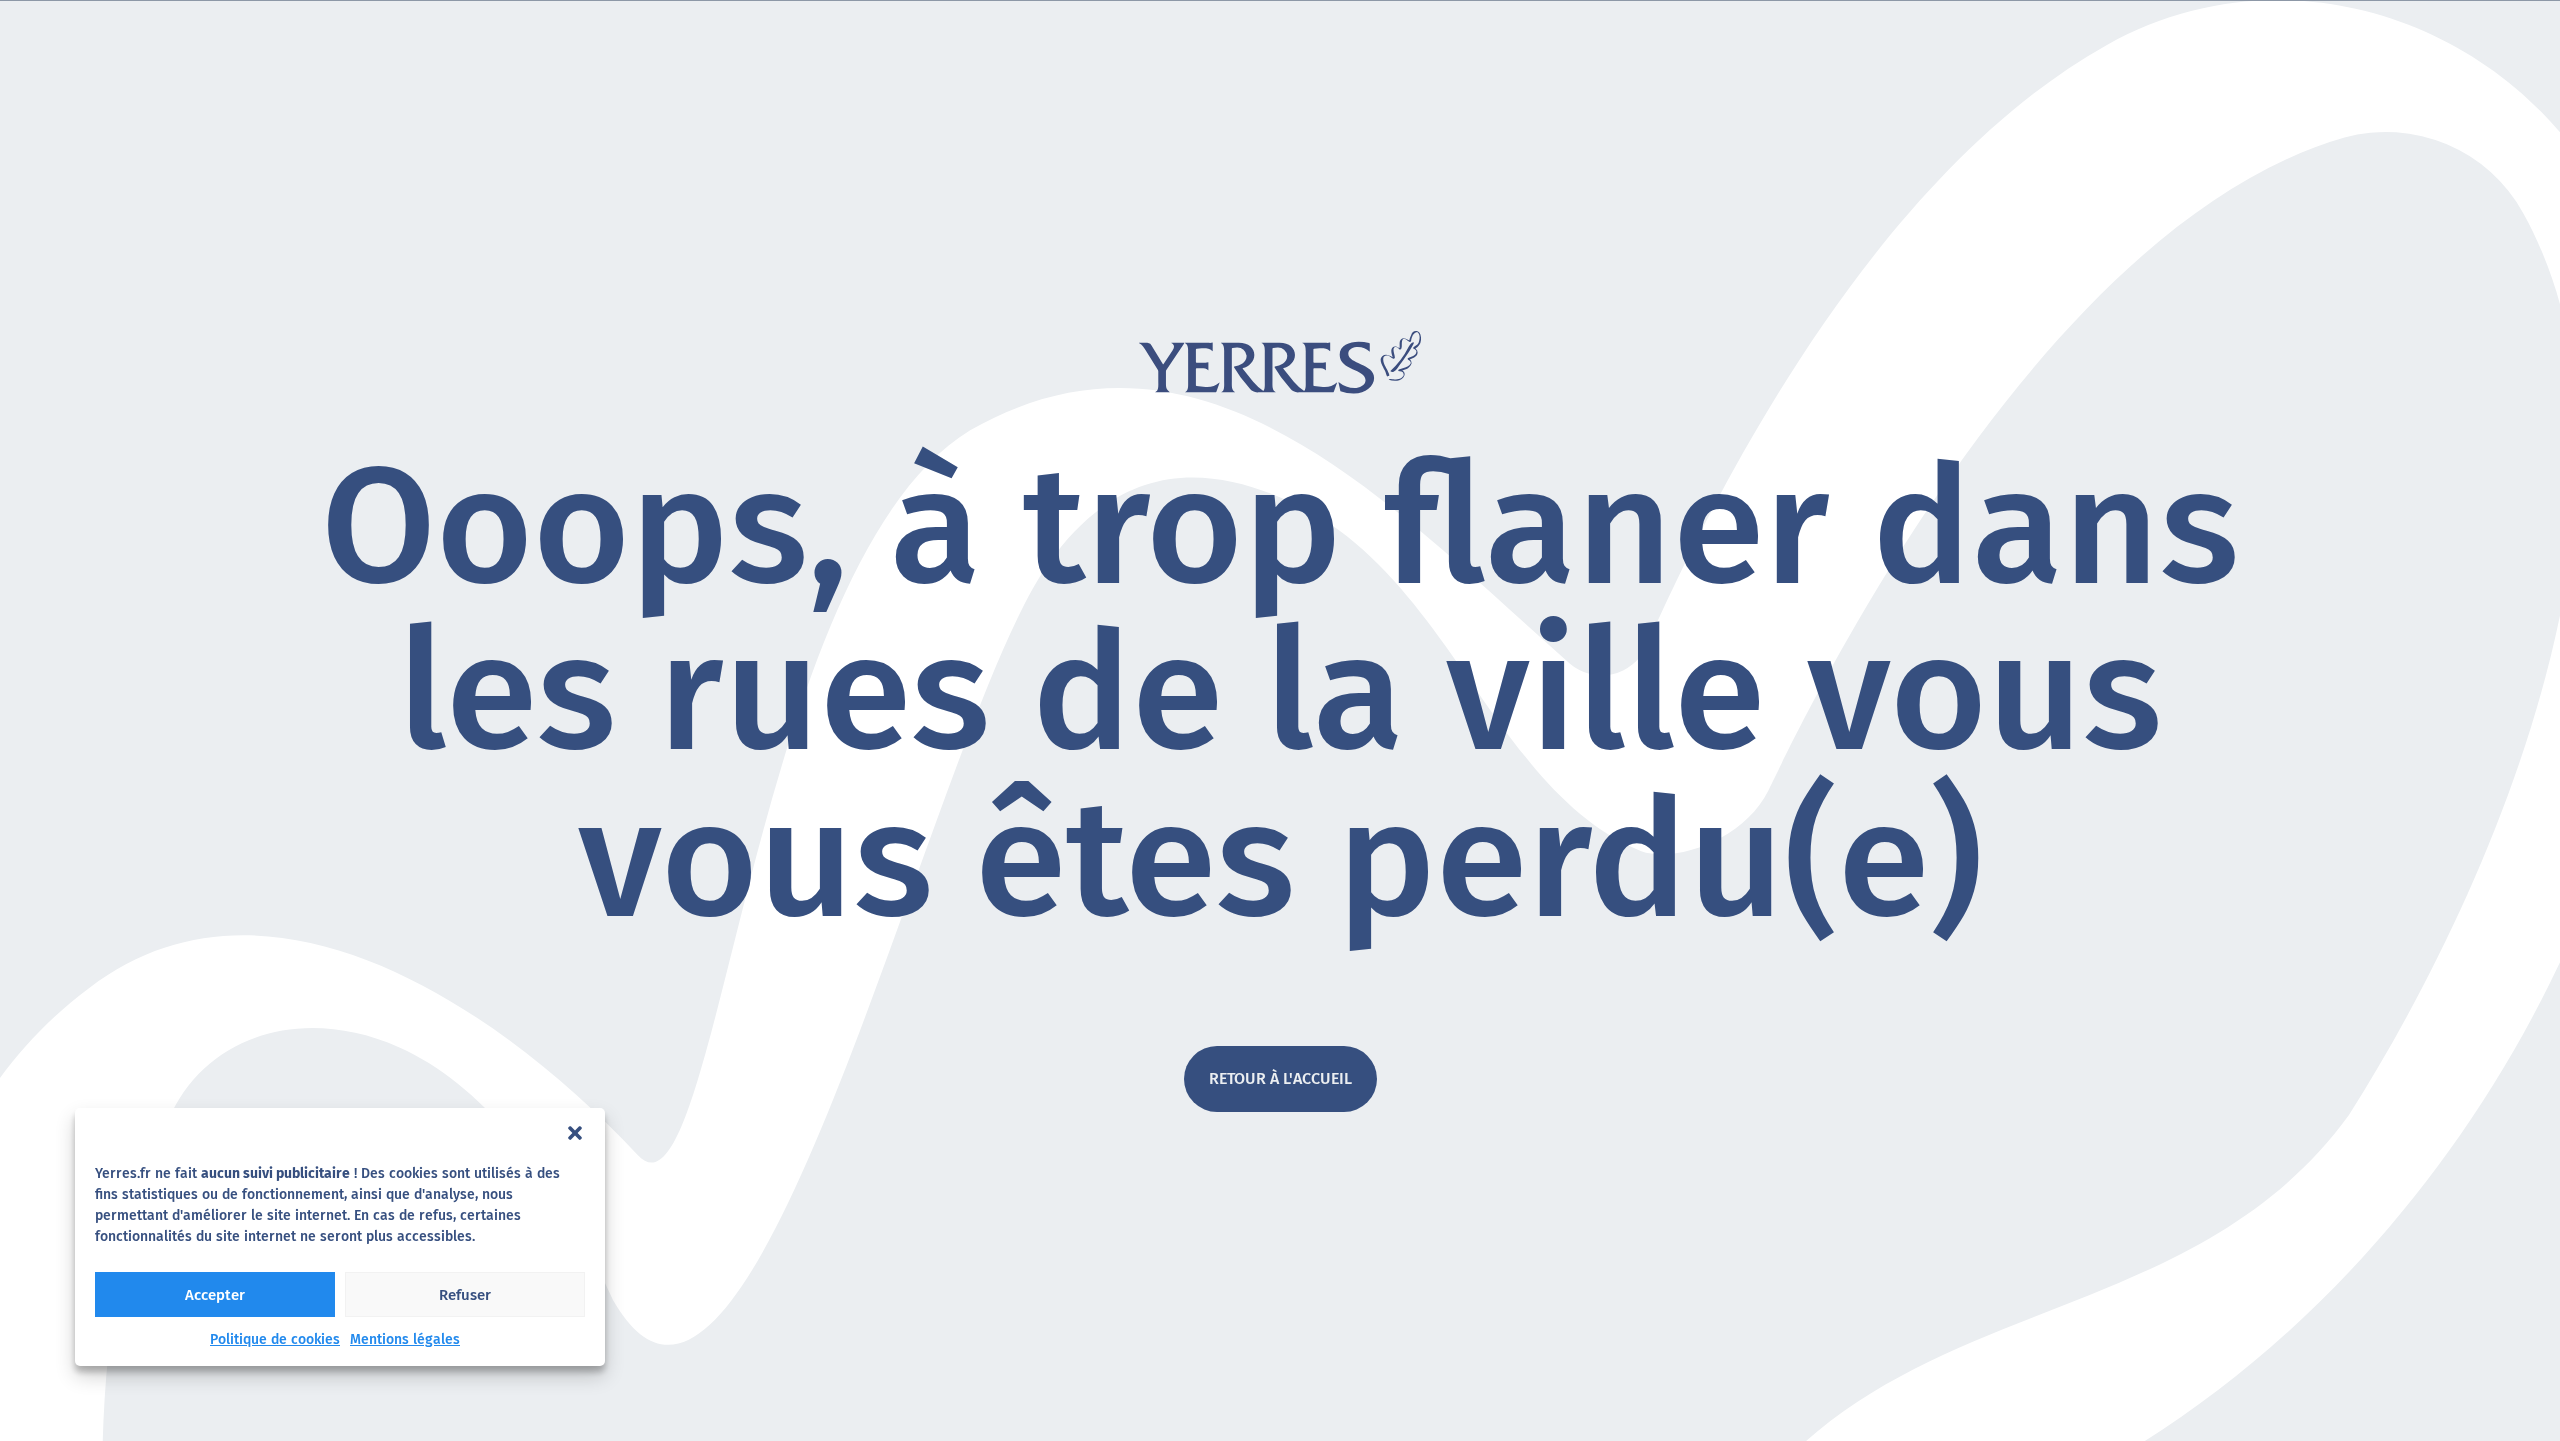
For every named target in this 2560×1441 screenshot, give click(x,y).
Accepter (215, 1295)
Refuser (465, 1295)
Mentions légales (405, 1339)
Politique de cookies (275, 1339)
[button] (575, 1133)
